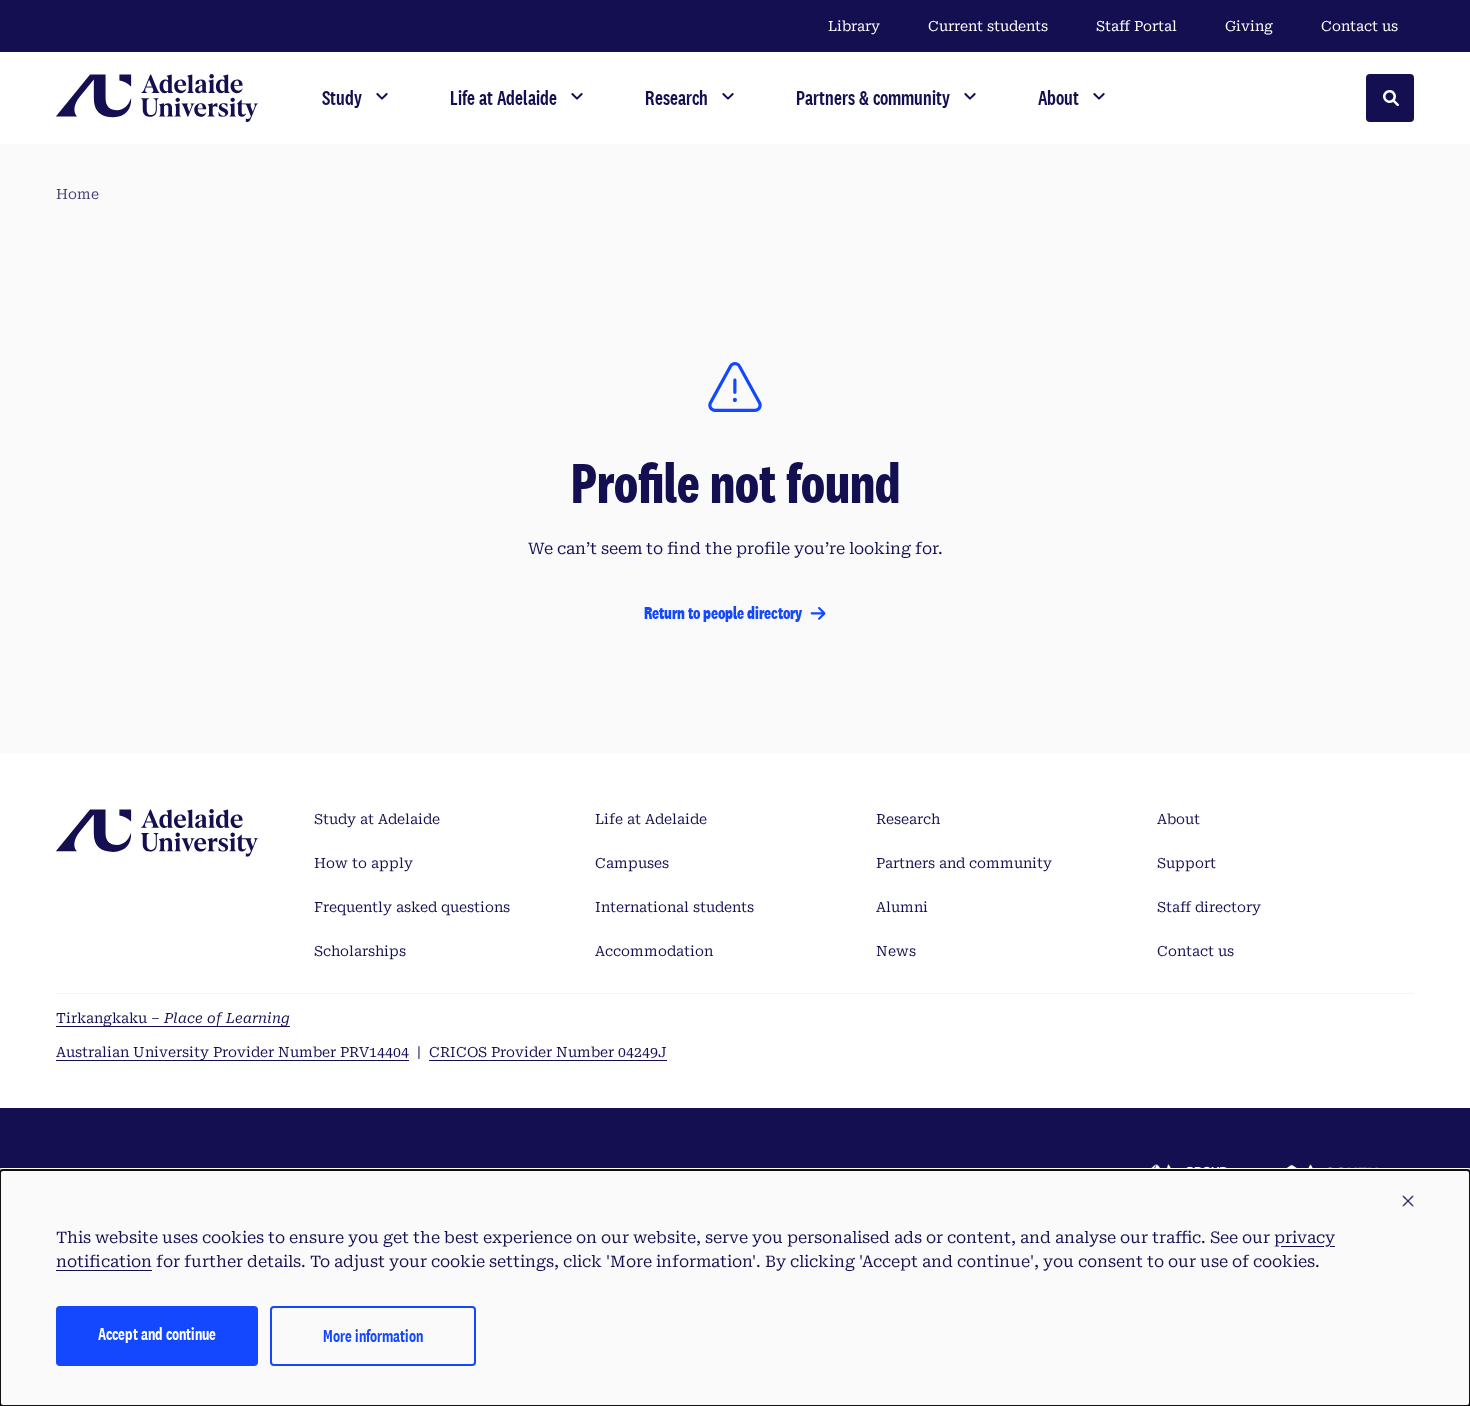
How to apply (363, 863)
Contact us (1359, 26)
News (896, 951)
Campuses (632, 863)
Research (908, 819)
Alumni (902, 907)
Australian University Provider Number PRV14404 (232, 1052)
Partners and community (964, 863)
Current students (988, 26)
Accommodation (654, 951)
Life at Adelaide (651, 819)
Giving (1249, 26)
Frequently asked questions (412, 907)
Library (854, 26)
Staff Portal (1136, 26)
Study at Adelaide (377, 819)
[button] (1408, 1202)
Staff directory (1209, 907)
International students (674, 907)
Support (1186, 863)
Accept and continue (157, 1333)
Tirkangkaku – (173, 1018)
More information (373, 1335)
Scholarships (360, 951)
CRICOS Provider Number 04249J (548, 1052)
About (1178, 819)
